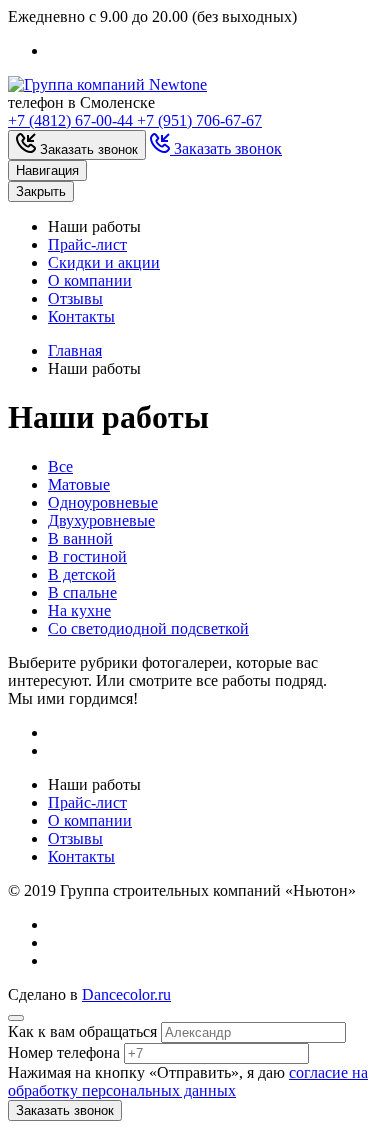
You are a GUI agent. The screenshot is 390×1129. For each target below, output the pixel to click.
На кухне (79, 610)
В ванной (80, 538)
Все (60, 466)
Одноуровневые (103, 502)
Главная (75, 350)
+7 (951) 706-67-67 (199, 120)
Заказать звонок (65, 1110)
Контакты (81, 316)
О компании (90, 280)
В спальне (82, 592)
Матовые (79, 484)
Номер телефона (64, 1052)
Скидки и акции (104, 262)
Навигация (47, 170)
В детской (82, 574)
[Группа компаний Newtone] (107, 84)
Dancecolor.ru (126, 994)
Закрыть (41, 191)
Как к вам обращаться (82, 1031)
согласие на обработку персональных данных (188, 1081)
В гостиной (87, 556)
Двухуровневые (101, 520)
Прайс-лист (87, 244)
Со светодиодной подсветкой (148, 628)
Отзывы (75, 298)
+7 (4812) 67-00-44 (72, 120)
